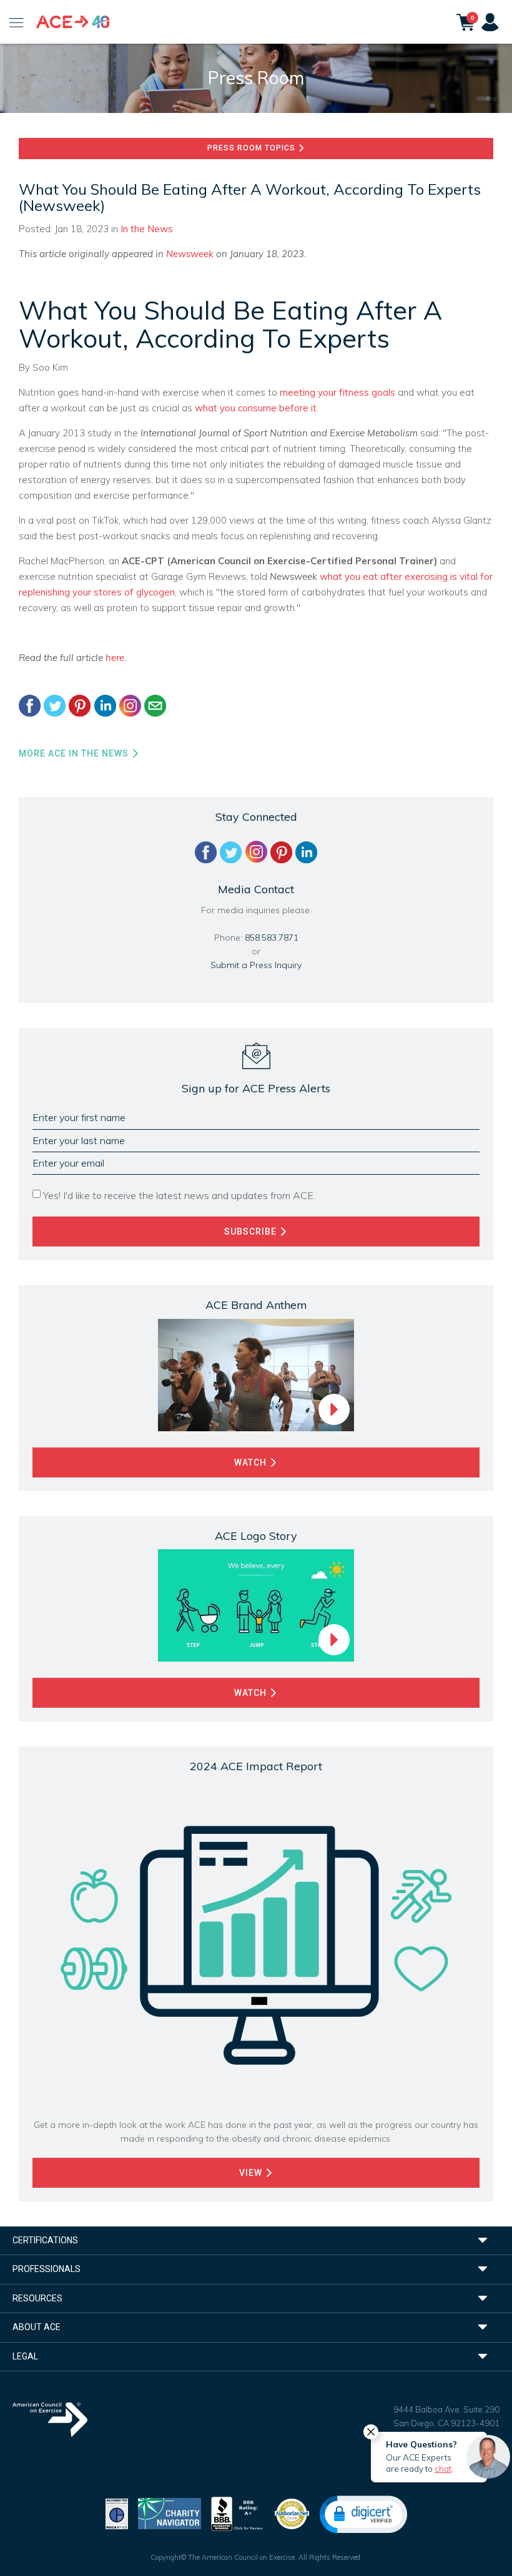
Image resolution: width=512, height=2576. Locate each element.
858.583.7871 (272, 938)
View (252, 2173)
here (115, 658)
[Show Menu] (17, 22)
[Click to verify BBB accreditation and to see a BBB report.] (237, 2513)
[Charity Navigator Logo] (170, 2513)
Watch (252, 1462)
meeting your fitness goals (337, 392)
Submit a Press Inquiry (256, 965)
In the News (147, 229)
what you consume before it (256, 408)
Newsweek (191, 254)
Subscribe (252, 1232)
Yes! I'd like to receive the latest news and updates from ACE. (179, 1195)
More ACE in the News (75, 753)
